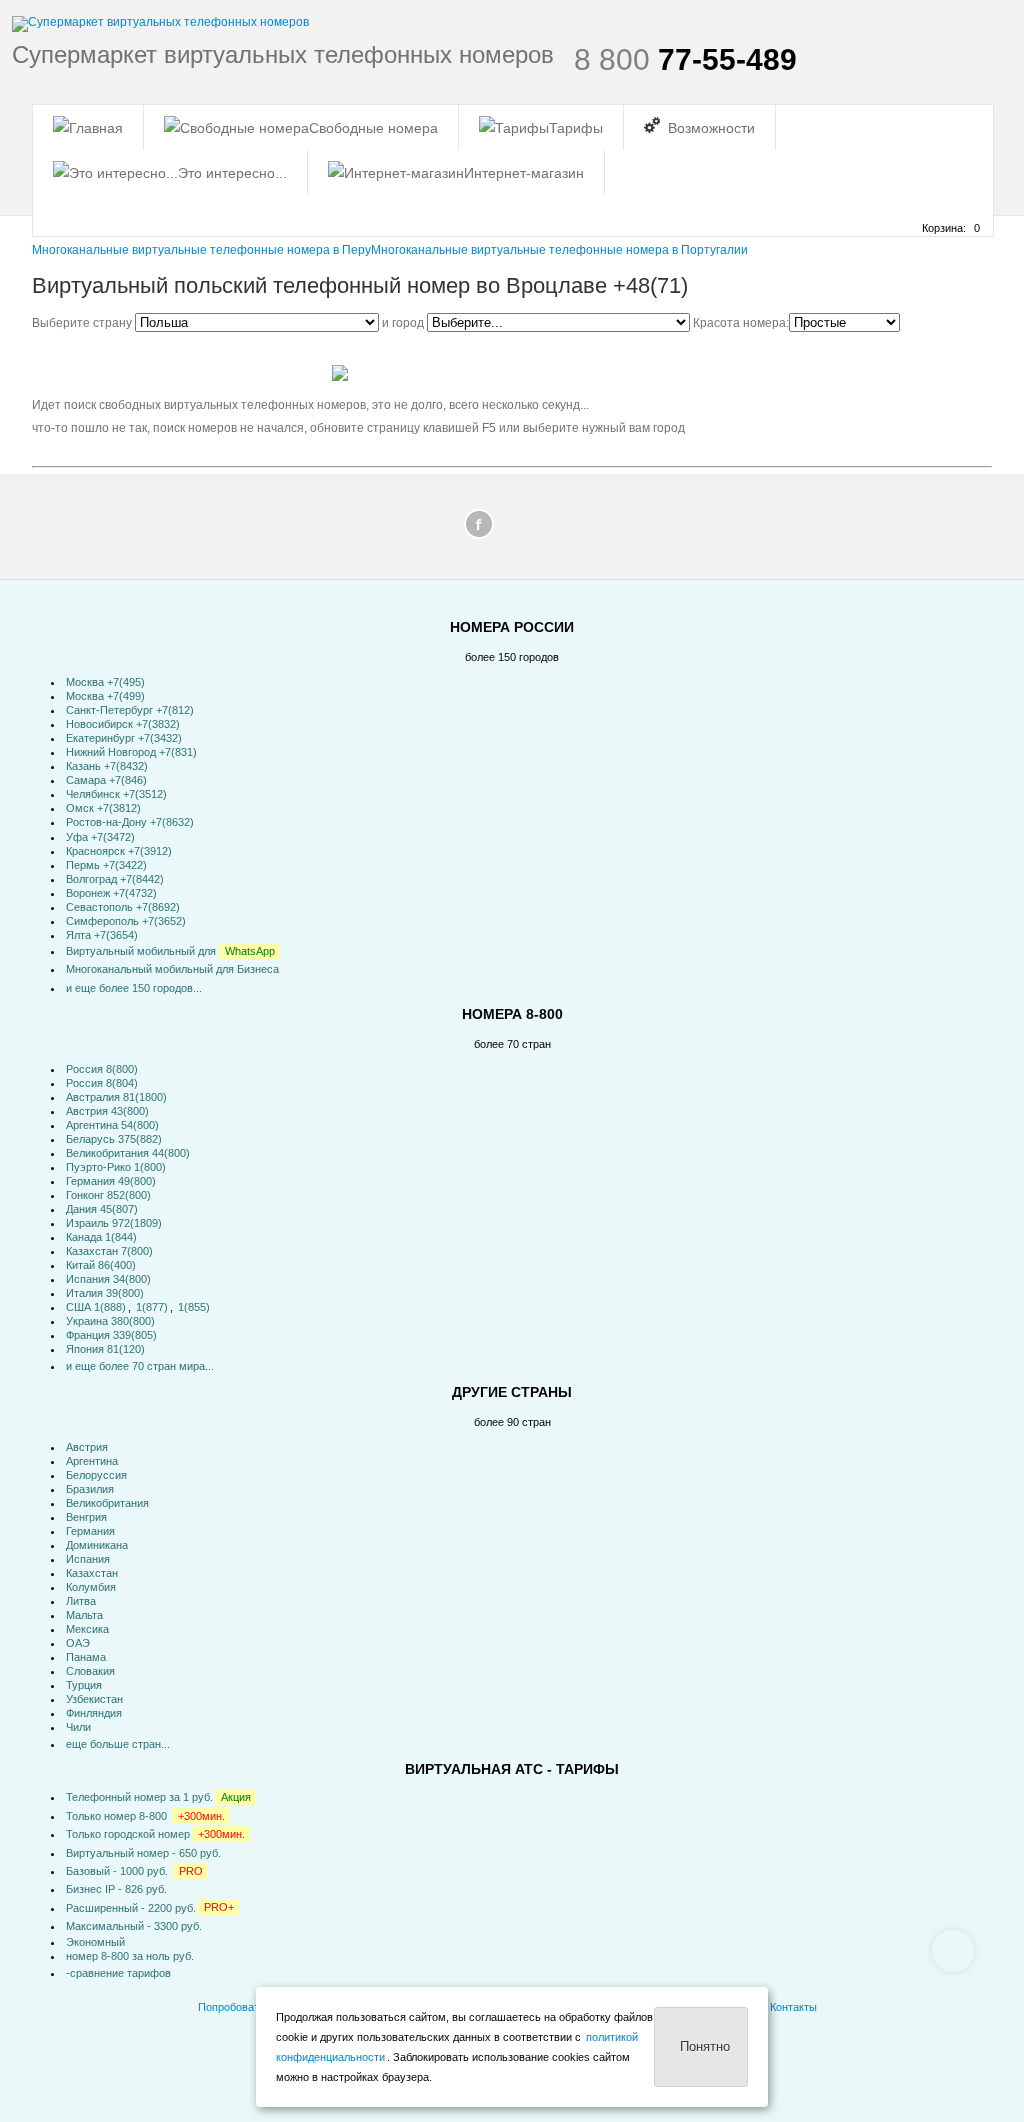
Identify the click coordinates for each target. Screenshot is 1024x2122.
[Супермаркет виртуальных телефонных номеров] (160, 24)
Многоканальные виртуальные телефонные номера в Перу (201, 250)
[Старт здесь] (88, 127)
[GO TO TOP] (953, 1951)
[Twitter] (512, 529)
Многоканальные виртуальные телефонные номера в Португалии (559, 250)
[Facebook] (479, 529)
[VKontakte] (545, 529)
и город (404, 323)
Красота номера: (741, 323)
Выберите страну (83, 323)
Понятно (705, 2046)
